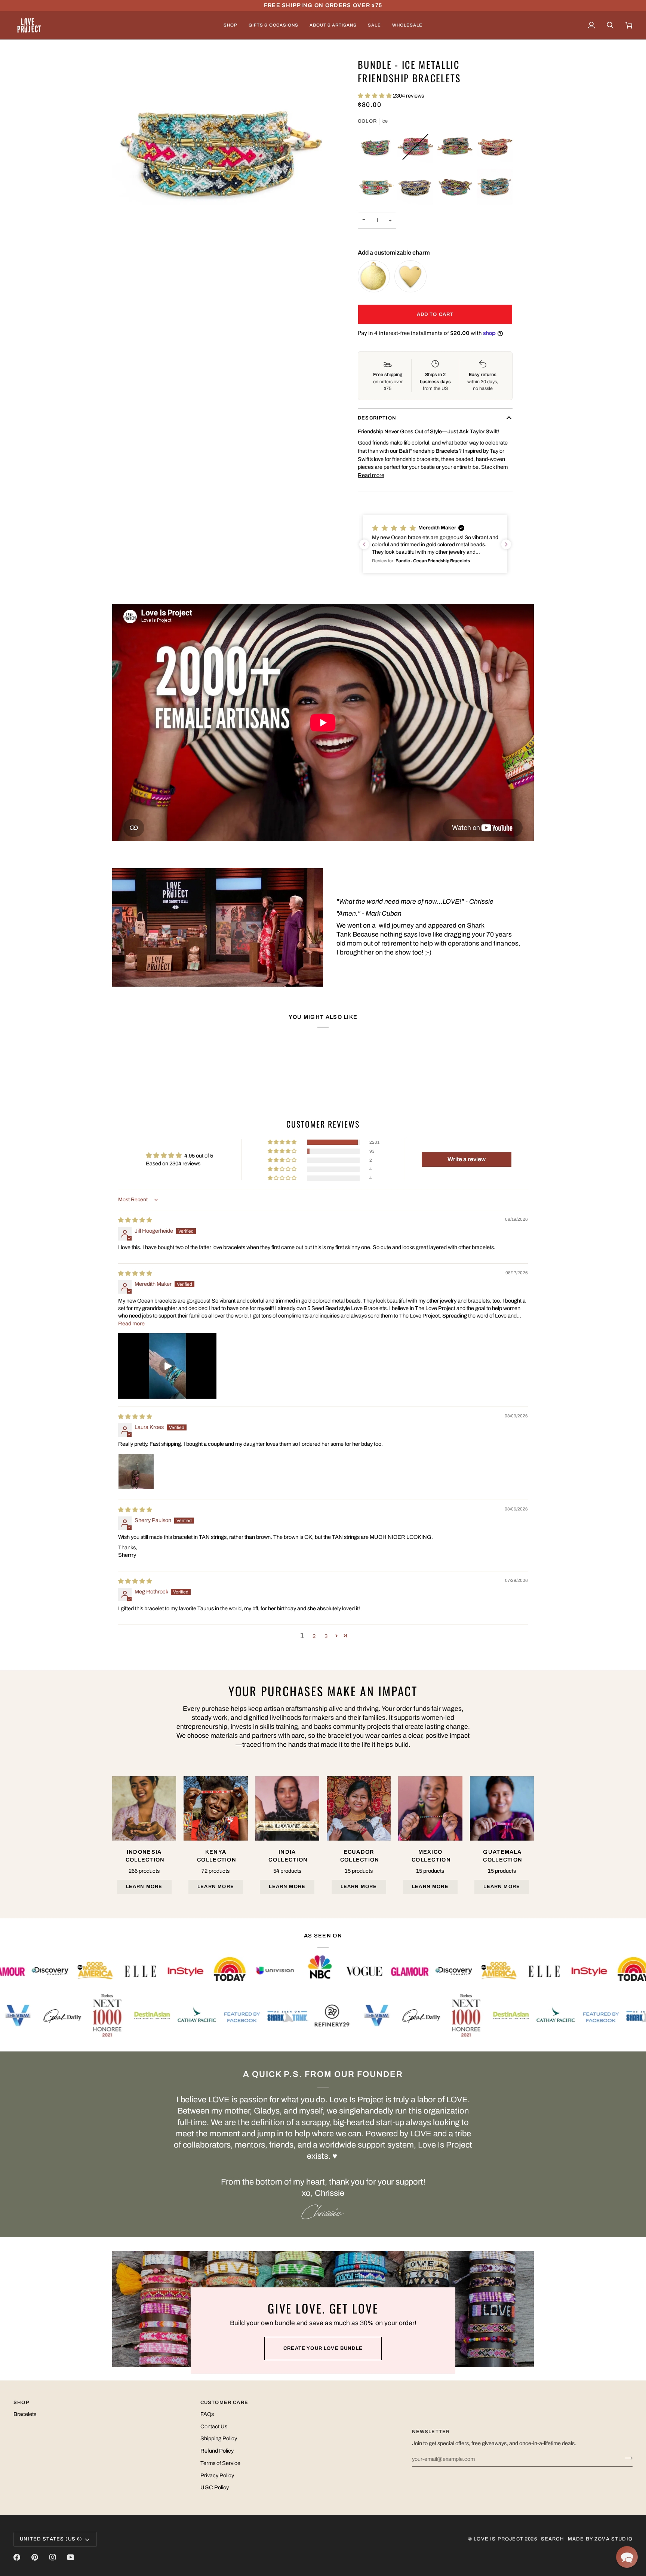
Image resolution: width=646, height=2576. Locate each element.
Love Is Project (499, 2539)
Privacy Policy (217, 2475)
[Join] (626, 2458)
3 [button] (326, 1636)
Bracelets (25, 2414)
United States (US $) (51, 2539)
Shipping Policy (219, 2438)
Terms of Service (220, 2463)
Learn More (144, 1887)
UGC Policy (215, 2487)
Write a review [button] (467, 1159)
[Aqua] (376, 147)
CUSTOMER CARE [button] (224, 2403)
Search (553, 2539)
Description (377, 418)
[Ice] (376, 187)
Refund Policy (217, 2451)
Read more (371, 475)
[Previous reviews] (364, 544)
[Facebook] (17, 2557)
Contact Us (214, 2426)
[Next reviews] (506, 544)
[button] (230, 25)
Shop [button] (21, 2403)
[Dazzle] (455, 147)
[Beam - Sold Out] (415, 147)
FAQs (207, 2414)
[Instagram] (53, 2557)
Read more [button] (131, 1324)
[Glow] (495, 147)
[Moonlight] (415, 187)
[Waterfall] (495, 187)
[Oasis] (455, 187)
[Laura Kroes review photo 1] (136, 1472)
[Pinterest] (35, 2557)
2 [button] (314, 1636)
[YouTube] (71, 2557)
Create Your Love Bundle (323, 2348)
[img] (135, 1220)
